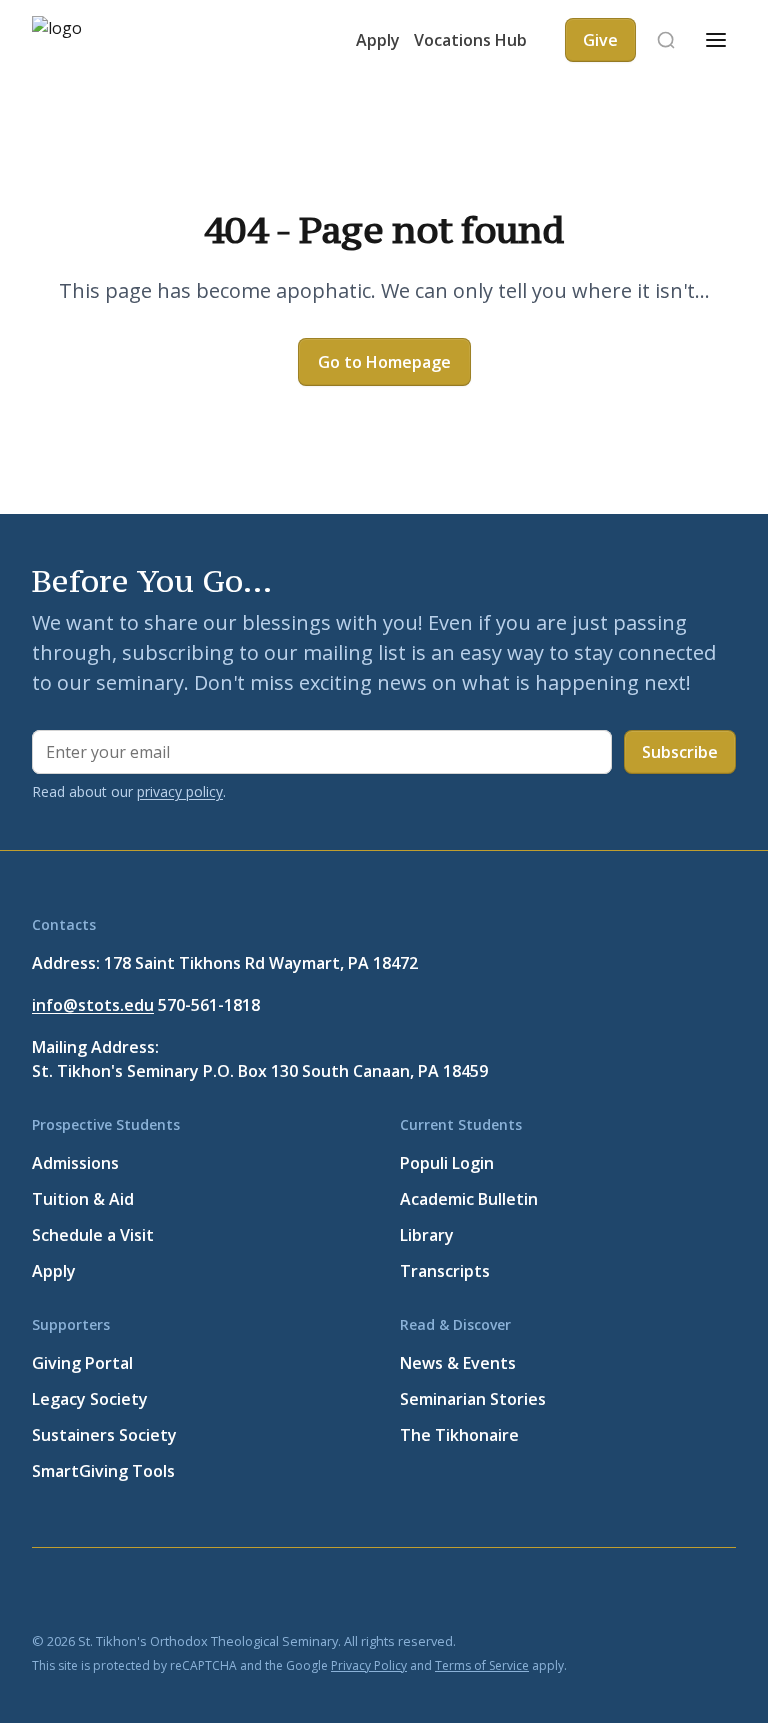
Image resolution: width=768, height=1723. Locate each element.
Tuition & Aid (83, 1199)
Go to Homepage (384, 362)
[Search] (666, 40)
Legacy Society (90, 1399)
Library (427, 1235)
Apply (378, 40)
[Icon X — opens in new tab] (92, 1592)
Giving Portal (82, 1363)
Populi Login (447, 1163)
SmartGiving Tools (103, 1471)
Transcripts (445, 1271)
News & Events (458, 1363)
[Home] (92, 40)
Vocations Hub (470, 40)
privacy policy (180, 791)
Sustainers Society (104, 1435)
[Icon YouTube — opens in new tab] (188, 1592)
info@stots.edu (93, 1005)
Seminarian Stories (473, 1399)
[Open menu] (716, 40)
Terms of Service (482, 1665)
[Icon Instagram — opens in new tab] (236, 1592)
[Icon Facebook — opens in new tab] (44, 1592)
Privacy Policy (369, 1665)
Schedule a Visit (93, 1235)
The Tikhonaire (459, 1435)
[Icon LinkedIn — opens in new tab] (140, 1592)
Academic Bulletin (469, 1199)
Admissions (75, 1163)
